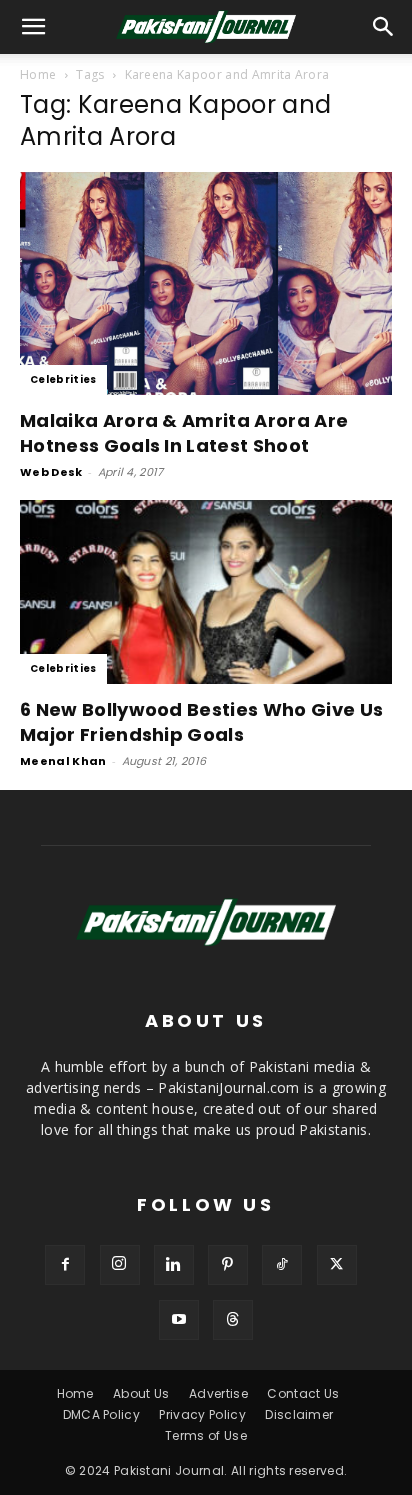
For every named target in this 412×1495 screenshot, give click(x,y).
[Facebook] (65, 1265)
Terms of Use (206, 1435)
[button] (384, 27)
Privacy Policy (202, 1414)
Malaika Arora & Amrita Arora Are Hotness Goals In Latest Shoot (184, 433)
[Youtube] (179, 1320)
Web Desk (51, 472)
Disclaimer (299, 1414)
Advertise (218, 1393)
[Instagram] (120, 1265)
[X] (337, 1265)
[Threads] (233, 1320)
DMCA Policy (102, 1414)
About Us (141, 1393)
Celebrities (63, 379)
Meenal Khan (63, 761)
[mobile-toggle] (34, 27)
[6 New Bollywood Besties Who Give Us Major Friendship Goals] (206, 592)
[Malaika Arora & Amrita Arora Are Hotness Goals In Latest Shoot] (206, 283)
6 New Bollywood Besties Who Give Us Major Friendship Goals (201, 722)
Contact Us (303, 1393)
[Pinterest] (228, 1265)
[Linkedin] (174, 1265)
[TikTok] (282, 1265)
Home (38, 74)
